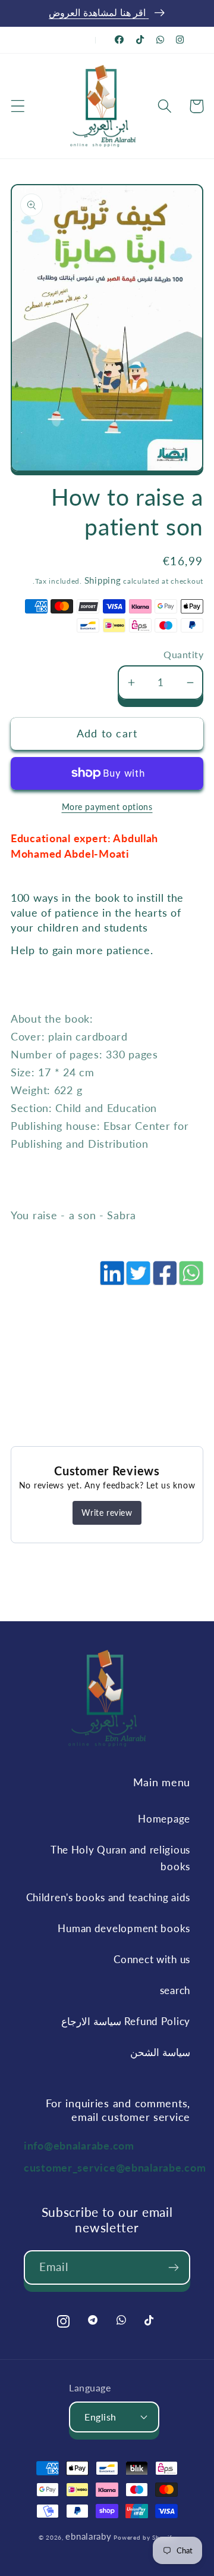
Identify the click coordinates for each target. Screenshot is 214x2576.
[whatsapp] (190, 1279)
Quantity (183, 655)
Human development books (124, 1928)
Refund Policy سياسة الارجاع (126, 2021)
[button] (18, 106)
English (100, 2417)
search (175, 1990)
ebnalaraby (88, 2536)
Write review (107, 1513)
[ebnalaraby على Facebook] (119, 40)
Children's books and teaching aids (108, 1897)
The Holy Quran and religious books (120, 1858)
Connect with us (152, 1959)
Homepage (164, 1819)
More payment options (107, 807)
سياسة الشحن (160, 2052)
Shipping (103, 580)
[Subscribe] (173, 2267)
